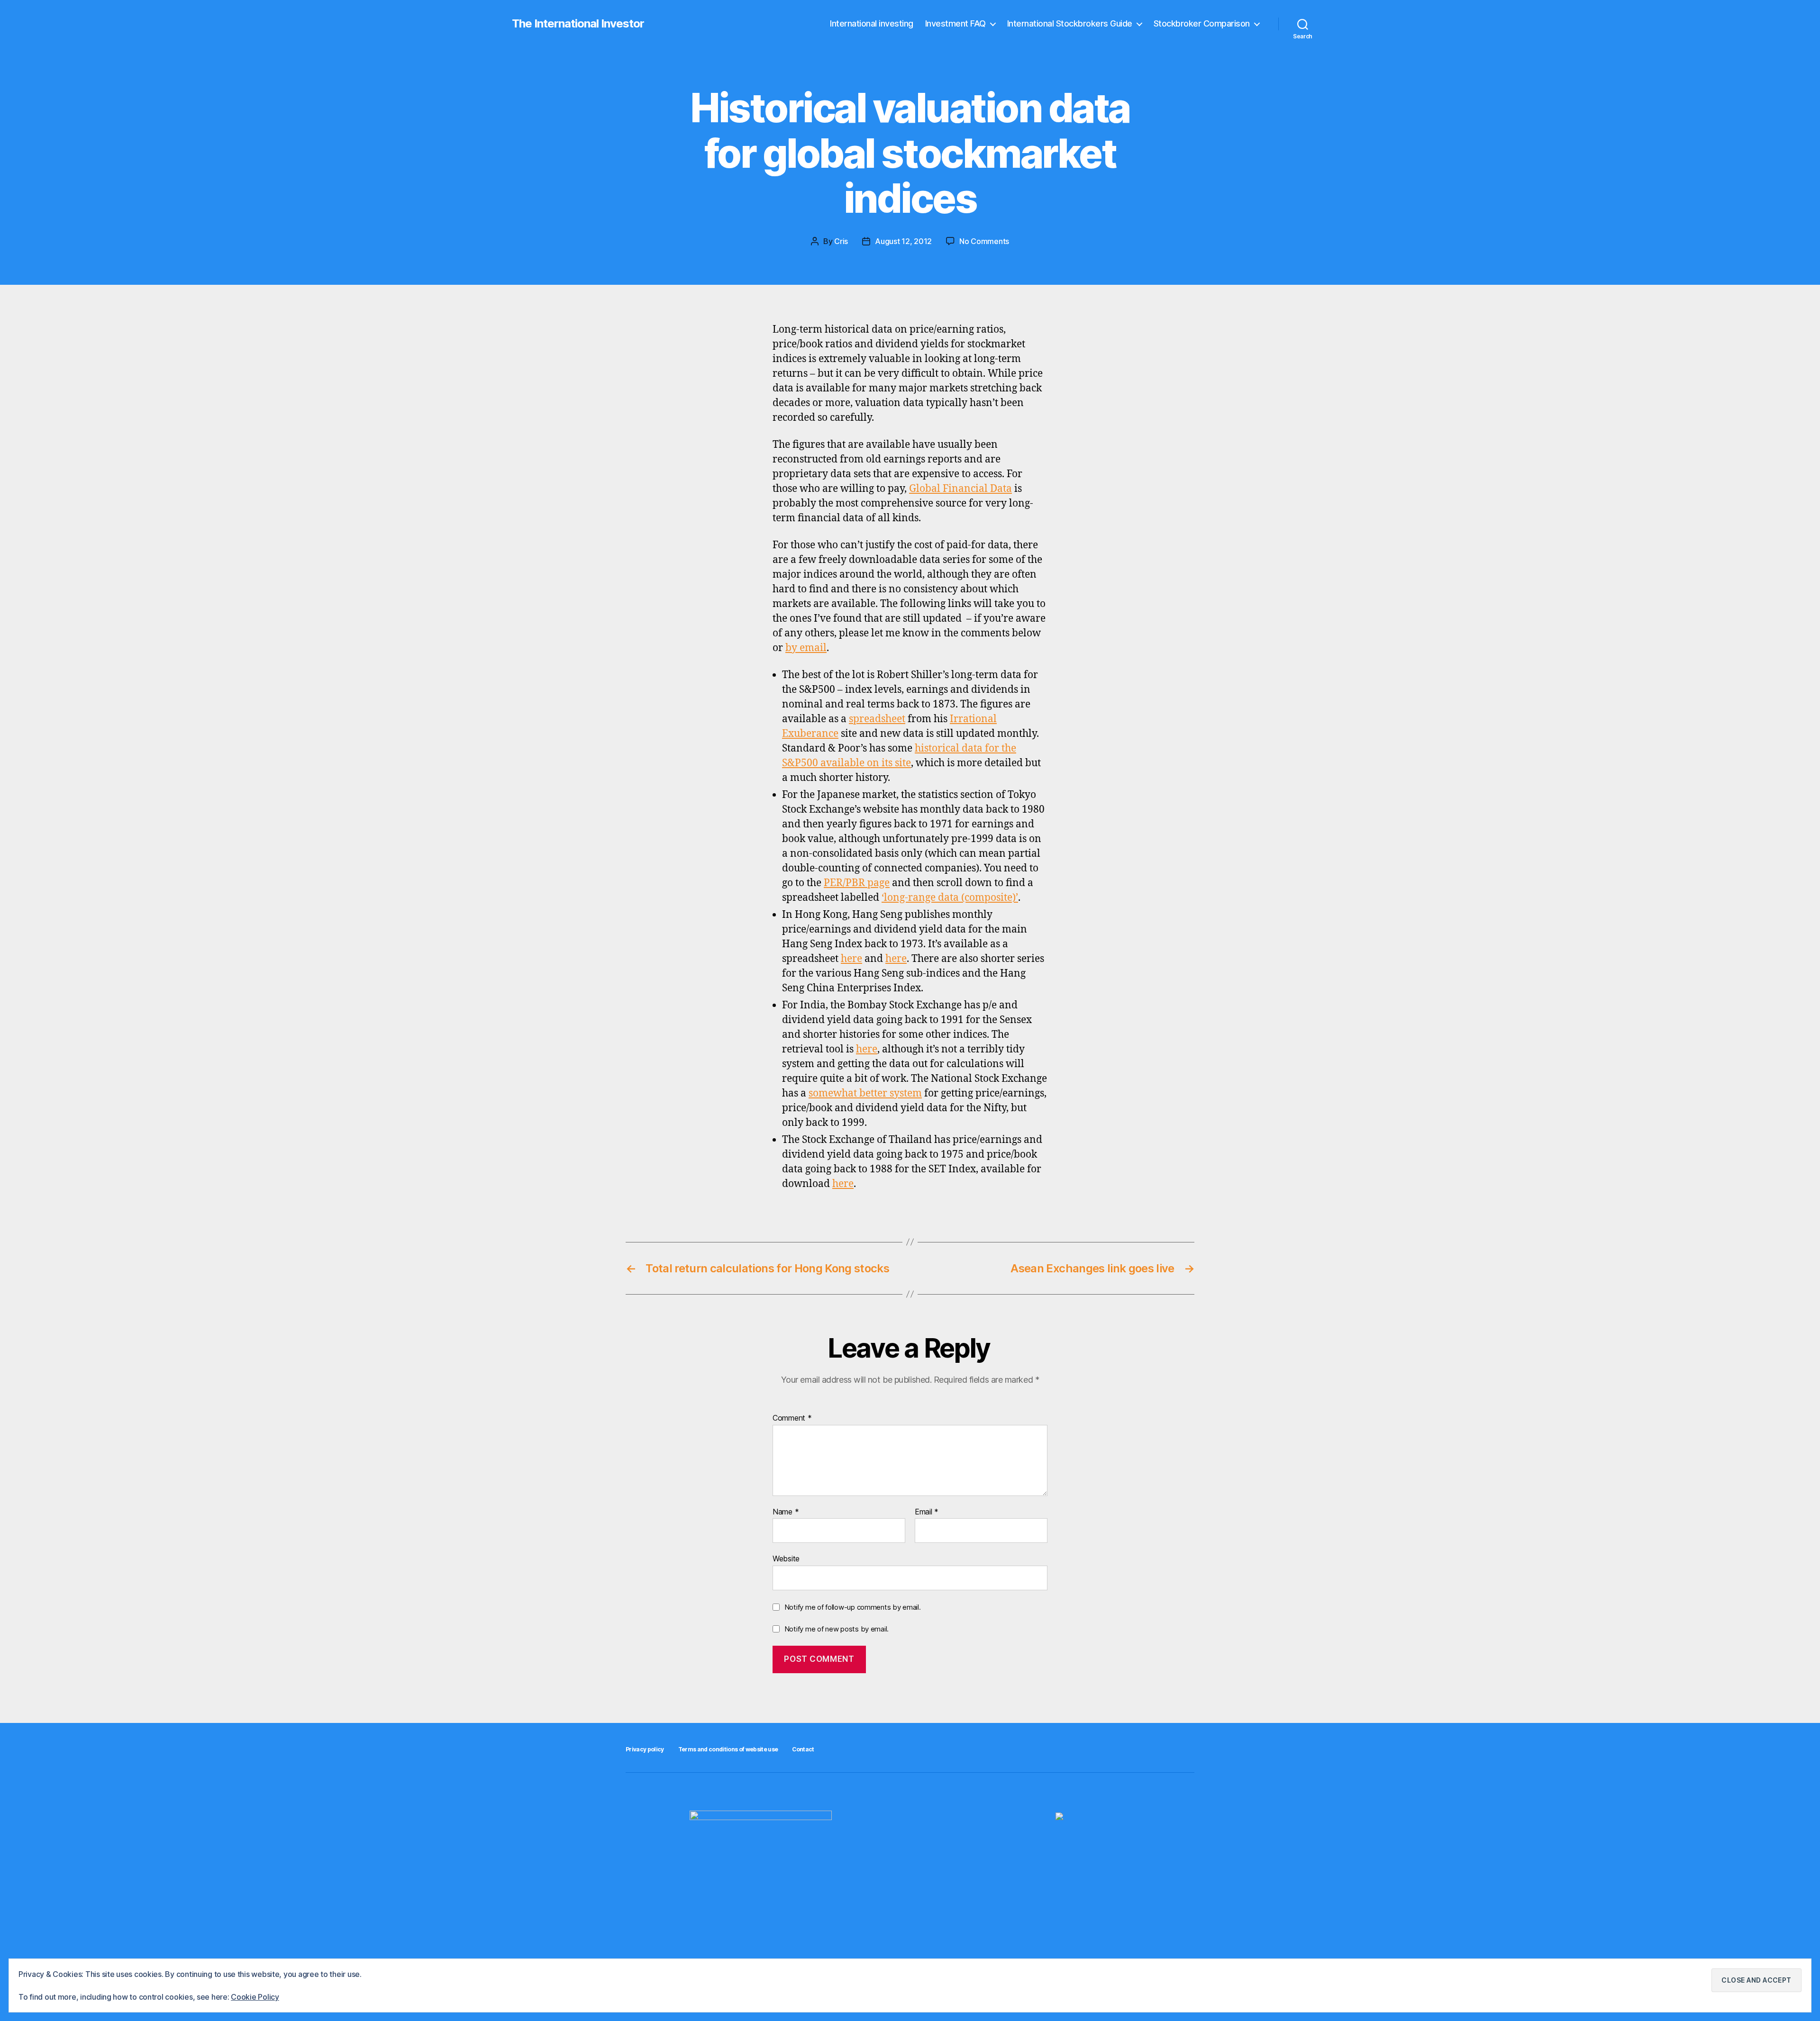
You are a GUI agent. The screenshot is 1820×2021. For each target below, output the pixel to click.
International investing (872, 23)
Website (786, 1559)
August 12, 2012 (903, 241)
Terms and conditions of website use (728, 1749)
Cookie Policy (255, 1997)
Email (927, 1512)
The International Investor (578, 24)
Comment (792, 1418)
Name (786, 1512)
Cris (841, 241)
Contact (803, 1749)
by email (806, 648)
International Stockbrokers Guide (1070, 23)
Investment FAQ (955, 23)
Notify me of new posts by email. (837, 1629)
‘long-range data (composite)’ (950, 898)
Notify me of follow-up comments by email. (853, 1607)
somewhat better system (865, 1093)
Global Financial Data (960, 489)
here (851, 959)
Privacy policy (645, 1749)
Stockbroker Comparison (1202, 23)
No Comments (984, 241)
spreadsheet (877, 719)
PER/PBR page (857, 883)
